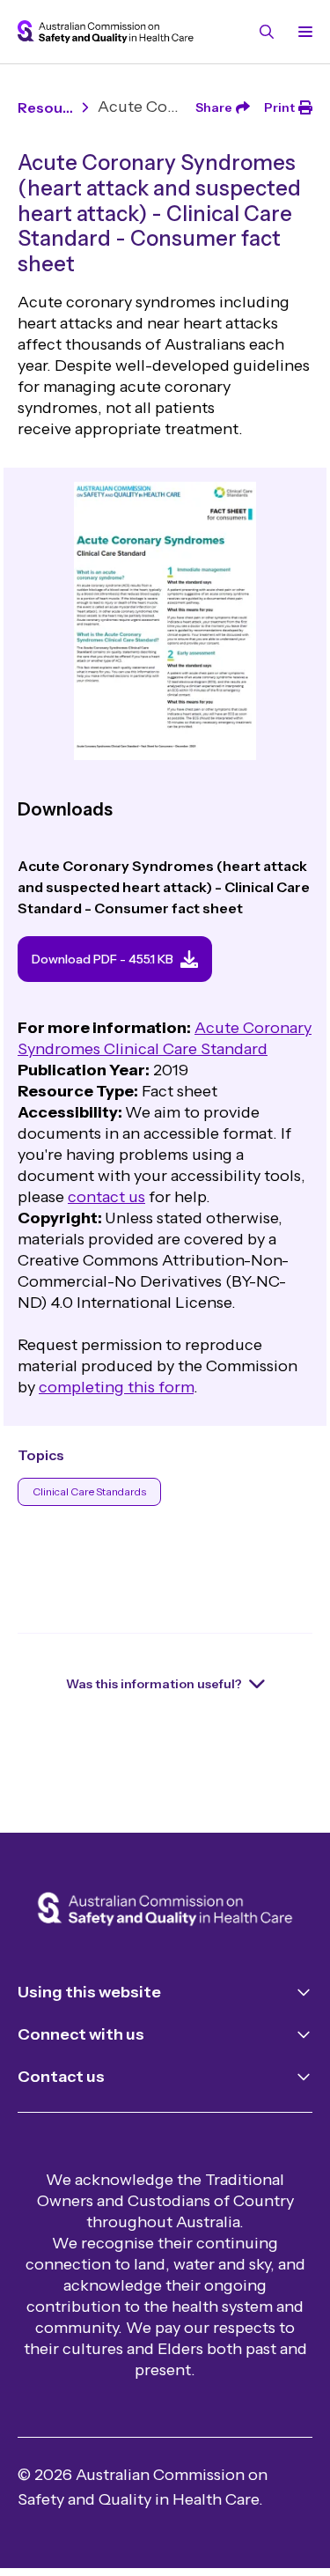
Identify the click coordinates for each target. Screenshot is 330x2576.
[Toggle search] (267, 32)
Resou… (45, 107)
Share (214, 107)
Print (279, 107)
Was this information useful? (154, 1684)
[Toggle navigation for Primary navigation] (302, 32)
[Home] (165, 1911)
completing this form (116, 1387)
